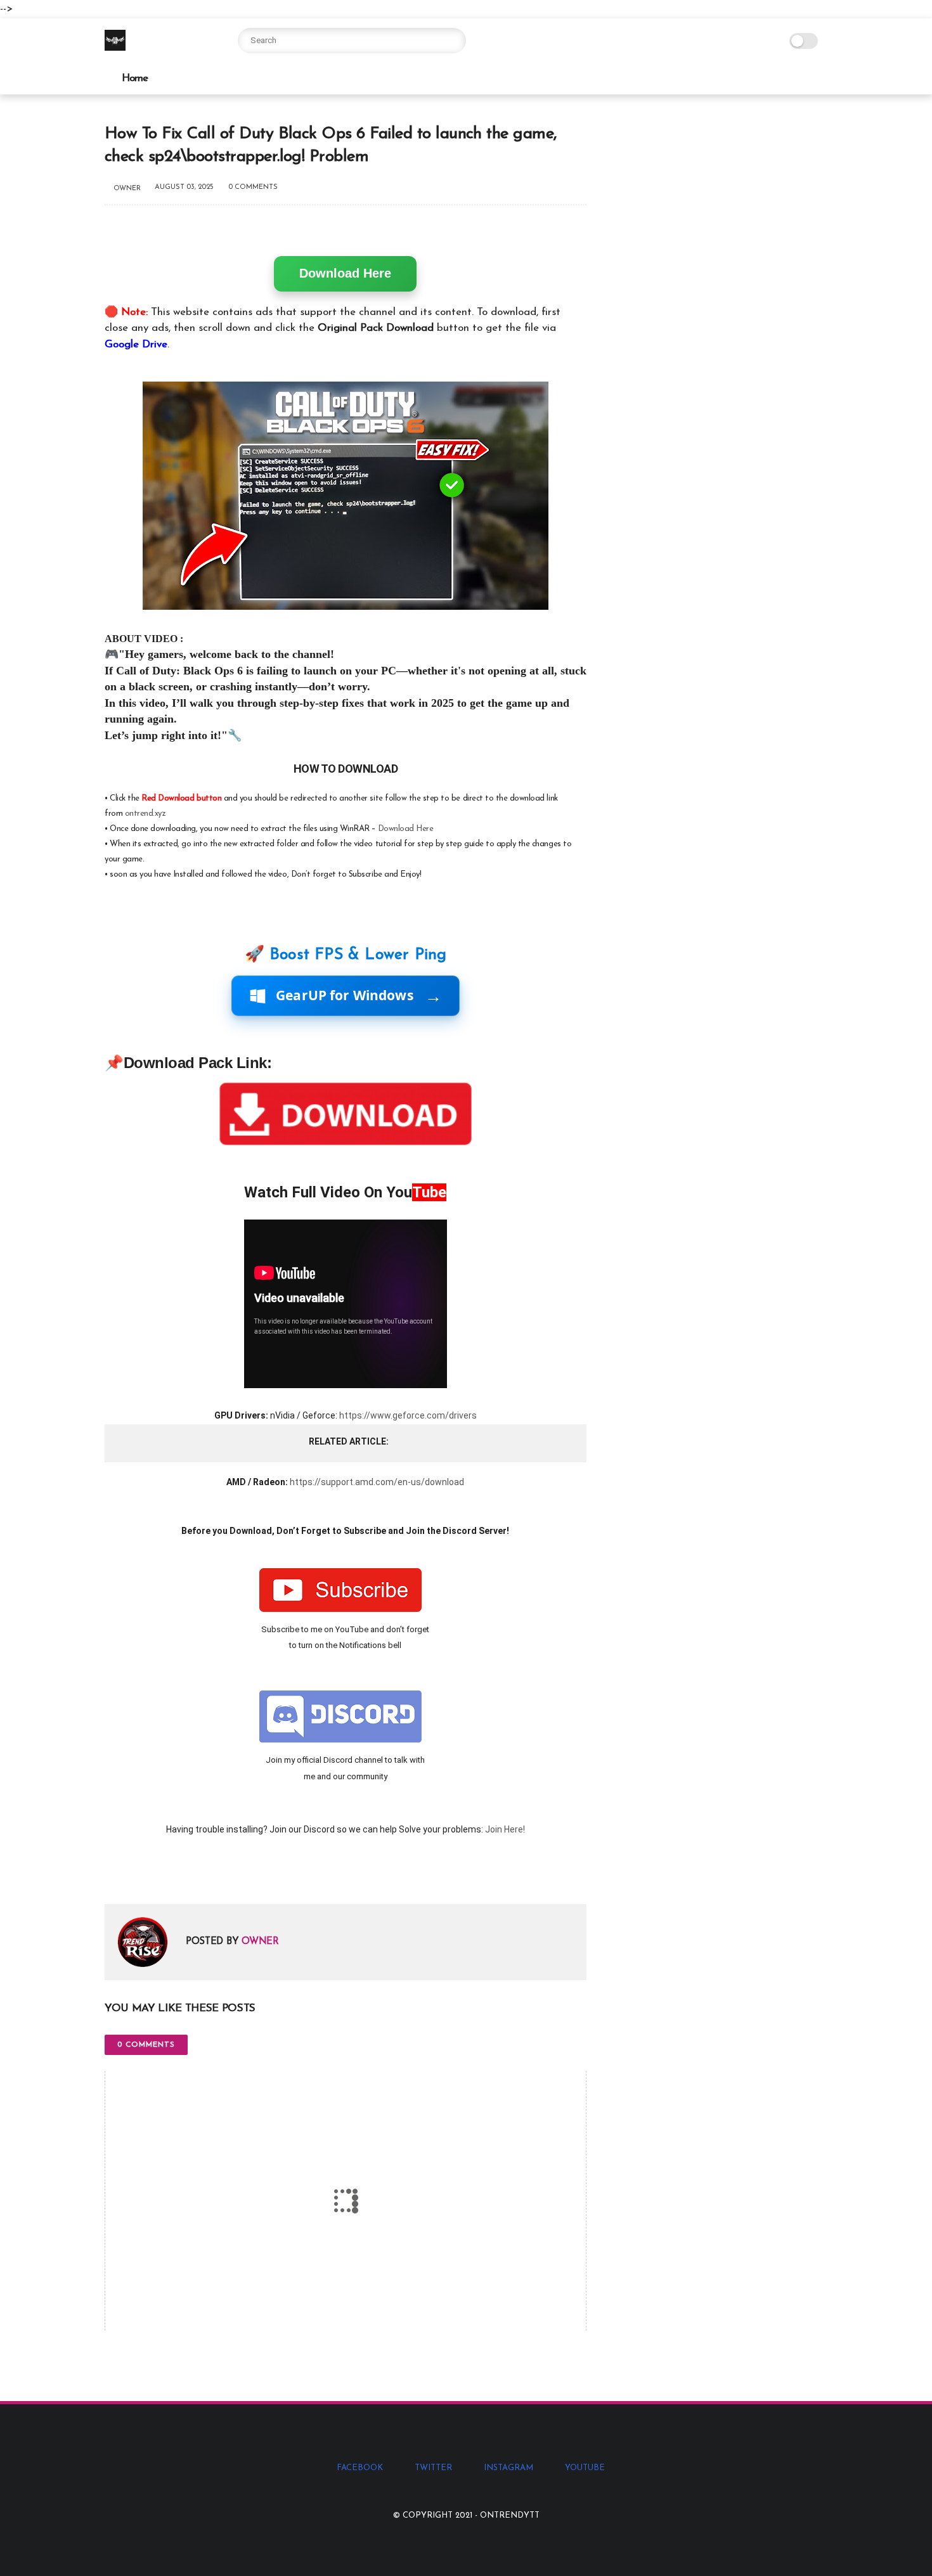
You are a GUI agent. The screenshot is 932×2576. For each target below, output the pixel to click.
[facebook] (116, 1874)
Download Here (345, 273)
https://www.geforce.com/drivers (408, 1415)
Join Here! (505, 1829)
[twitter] (141, 1874)
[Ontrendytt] (115, 48)
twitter (433, 2468)
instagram (508, 2468)
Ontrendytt (510, 2515)
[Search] (453, 41)
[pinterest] (192, 1874)
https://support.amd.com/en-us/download (377, 1482)
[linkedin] (217, 1874)
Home (135, 78)
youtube (585, 2468)
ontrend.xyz (146, 814)
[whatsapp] (166, 1874)
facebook (360, 2468)
